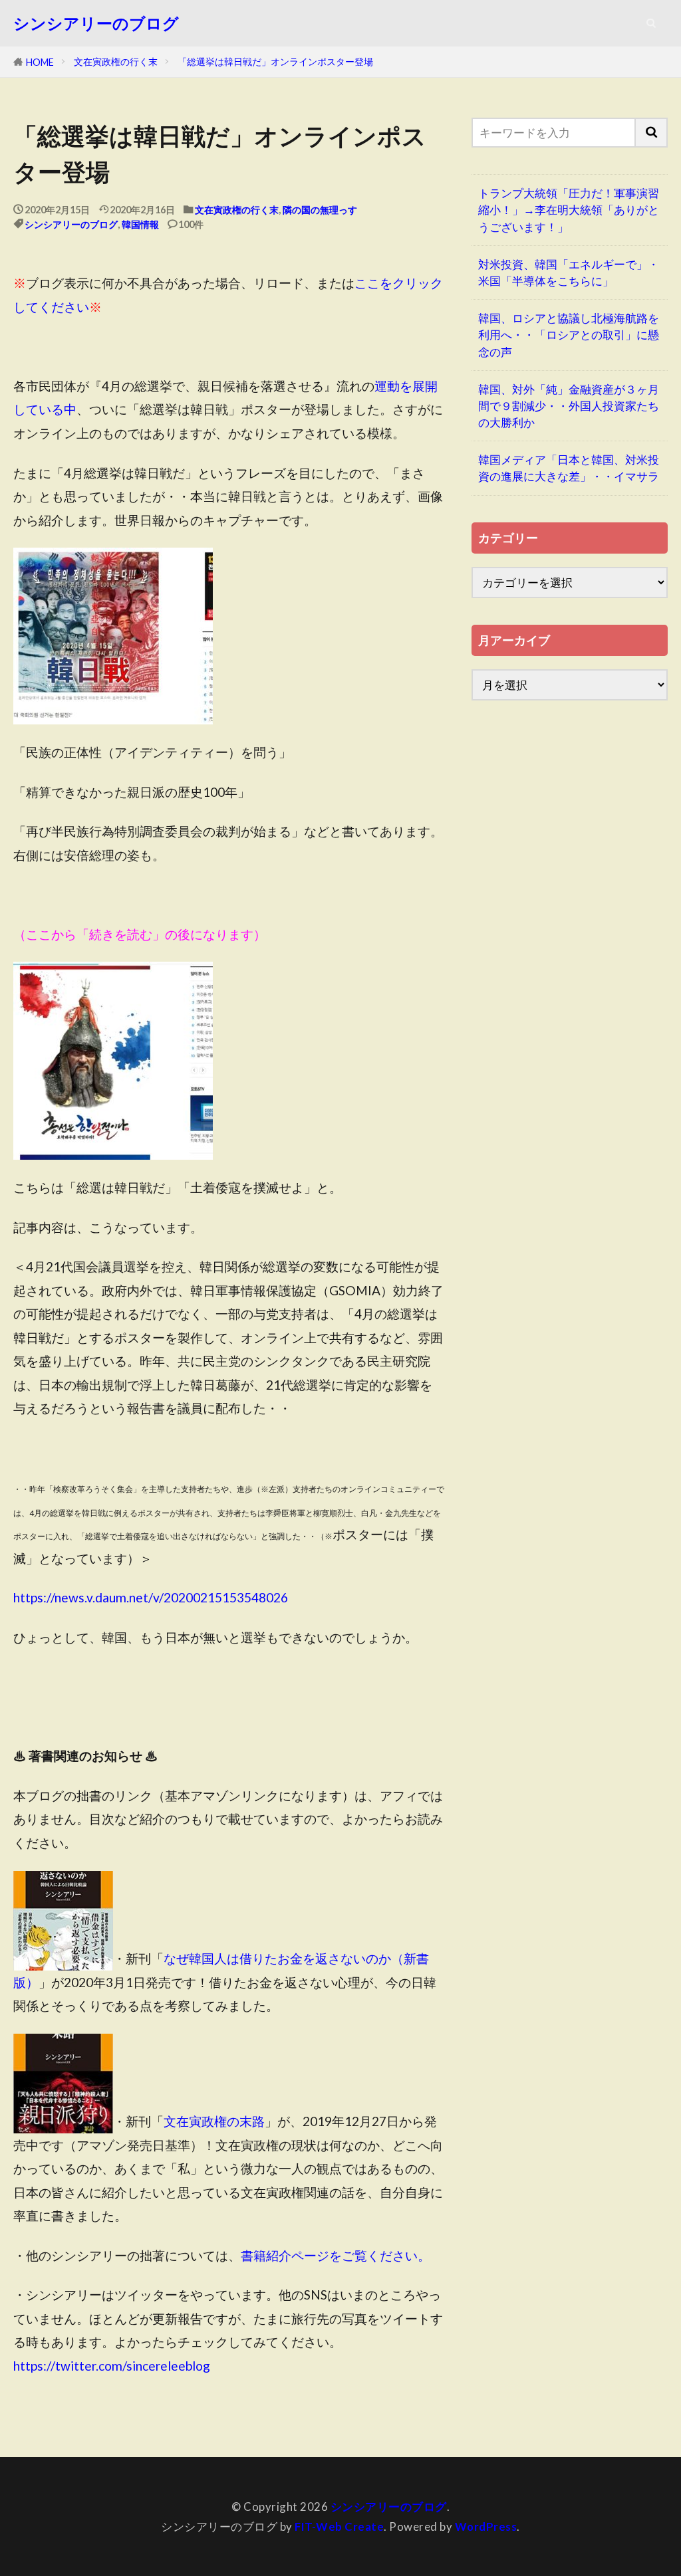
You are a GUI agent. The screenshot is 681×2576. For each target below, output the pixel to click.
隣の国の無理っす (320, 210)
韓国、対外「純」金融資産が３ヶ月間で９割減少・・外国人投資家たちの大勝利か (569, 406)
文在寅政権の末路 (214, 2121)
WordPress (486, 2526)
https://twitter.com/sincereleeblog (112, 2366)
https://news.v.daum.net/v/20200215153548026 (151, 1597)
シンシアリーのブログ (96, 23)
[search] (652, 133)
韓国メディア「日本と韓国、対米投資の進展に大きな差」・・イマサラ (569, 468)
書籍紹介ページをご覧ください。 (336, 2255)
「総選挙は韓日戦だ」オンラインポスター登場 (275, 61)
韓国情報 (140, 224)
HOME (40, 62)
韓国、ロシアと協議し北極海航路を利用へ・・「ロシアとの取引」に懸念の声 (569, 335)
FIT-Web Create (339, 2526)
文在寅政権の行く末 (116, 61)
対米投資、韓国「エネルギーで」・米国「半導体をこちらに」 (569, 272)
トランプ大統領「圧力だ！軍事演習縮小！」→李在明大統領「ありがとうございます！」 (569, 210)
